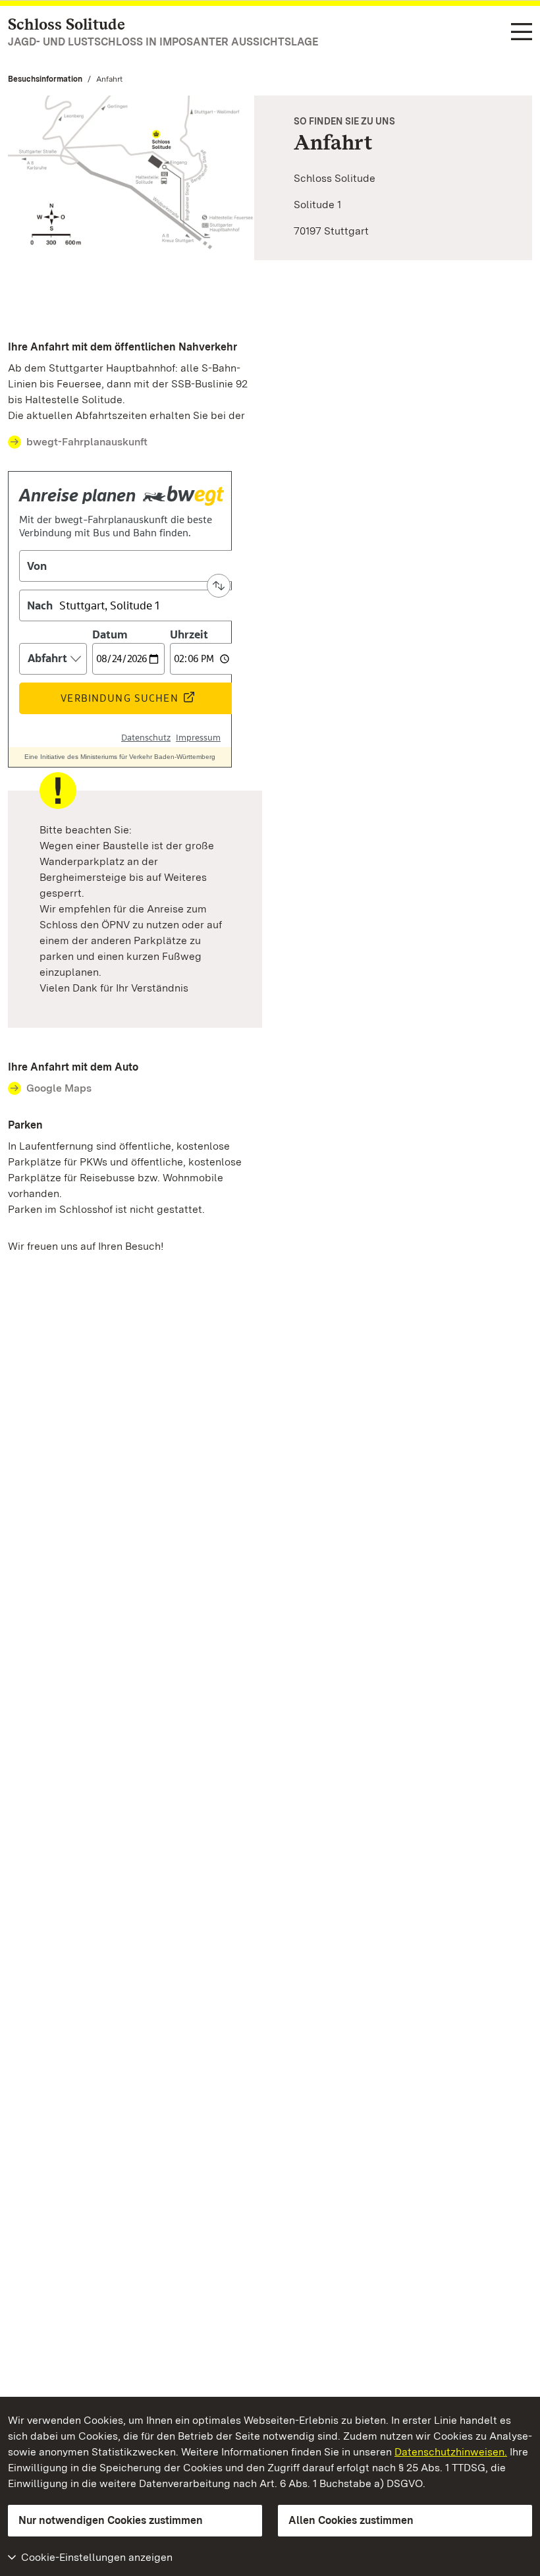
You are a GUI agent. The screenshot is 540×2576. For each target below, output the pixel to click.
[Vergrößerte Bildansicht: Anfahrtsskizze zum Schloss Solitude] (131, 178)
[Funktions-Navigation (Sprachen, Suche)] (522, 33)
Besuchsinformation (45, 79)
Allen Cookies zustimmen (351, 2520)
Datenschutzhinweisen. (451, 2452)
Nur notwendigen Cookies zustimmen (111, 2520)
